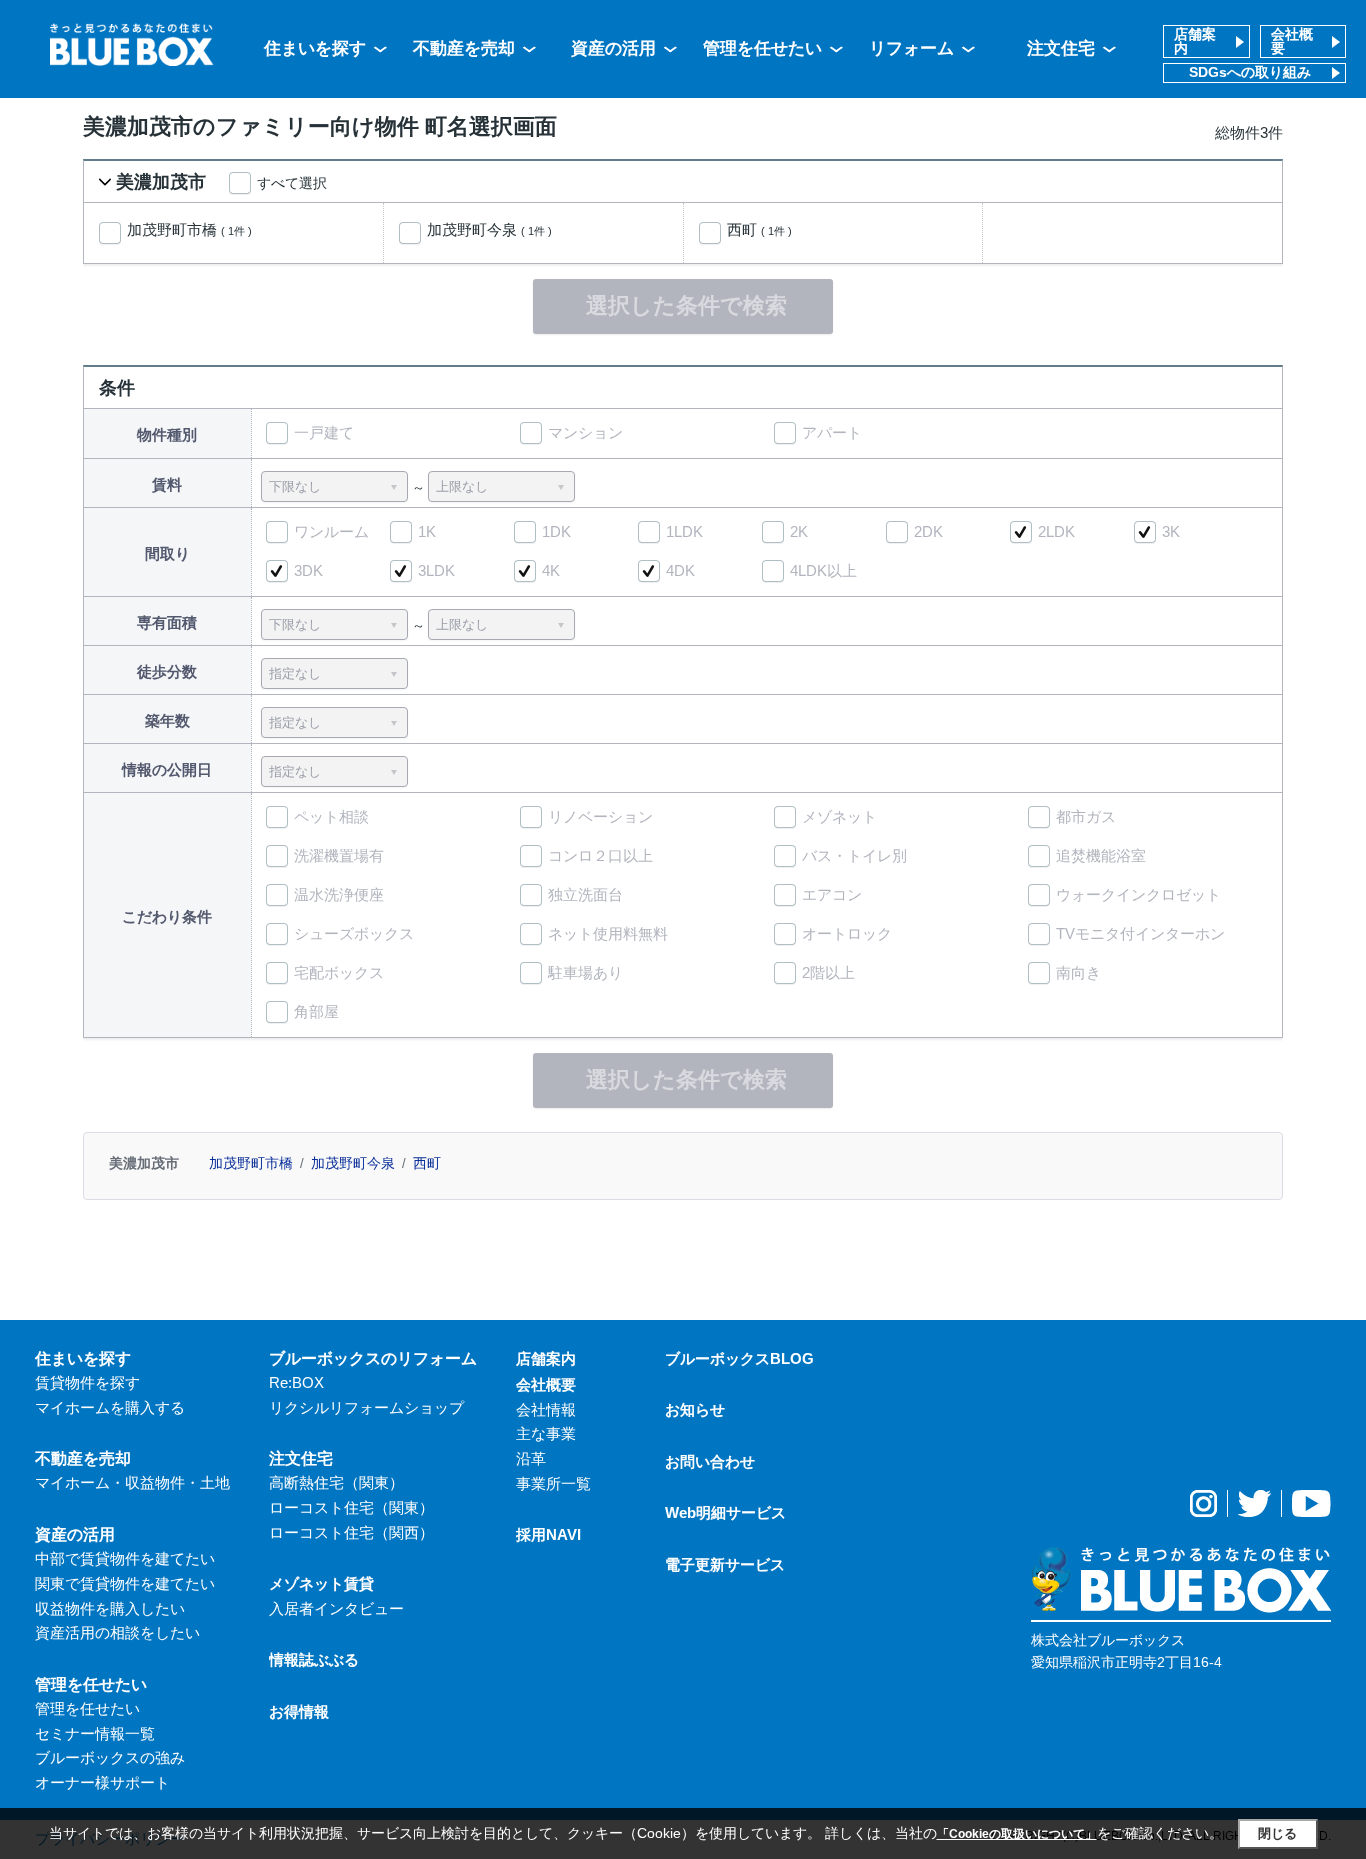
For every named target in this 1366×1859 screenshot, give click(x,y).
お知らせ (695, 1409)
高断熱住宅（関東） (336, 1482)
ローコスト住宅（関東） (351, 1507)
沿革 (531, 1458)
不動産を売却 (464, 48)
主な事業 (546, 1433)
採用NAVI (548, 1534)
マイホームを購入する (110, 1407)
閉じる (1277, 1833)
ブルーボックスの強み (110, 1757)
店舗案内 (1195, 41)
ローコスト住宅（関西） (351, 1532)
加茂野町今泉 (489, 230)
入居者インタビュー (336, 1608)
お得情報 (299, 1711)
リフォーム (911, 48)
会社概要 (1292, 41)
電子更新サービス (725, 1564)
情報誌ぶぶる (314, 1659)
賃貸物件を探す (87, 1382)
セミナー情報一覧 (95, 1733)
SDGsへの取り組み (1250, 72)
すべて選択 (292, 183)
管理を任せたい (762, 48)
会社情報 (546, 1409)
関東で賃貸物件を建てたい (125, 1583)
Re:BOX (296, 1382)
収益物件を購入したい (110, 1608)
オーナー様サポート (102, 1782)
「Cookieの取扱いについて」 (1017, 1834)
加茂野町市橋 (189, 230)
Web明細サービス (725, 1512)
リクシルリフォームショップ (366, 1407)
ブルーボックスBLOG (739, 1358)
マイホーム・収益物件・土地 (132, 1482)
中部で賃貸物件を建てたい (125, 1558)
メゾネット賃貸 (321, 1583)
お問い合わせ (710, 1461)
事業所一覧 (553, 1483)
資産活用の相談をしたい (117, 1632)
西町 (759, 230)
